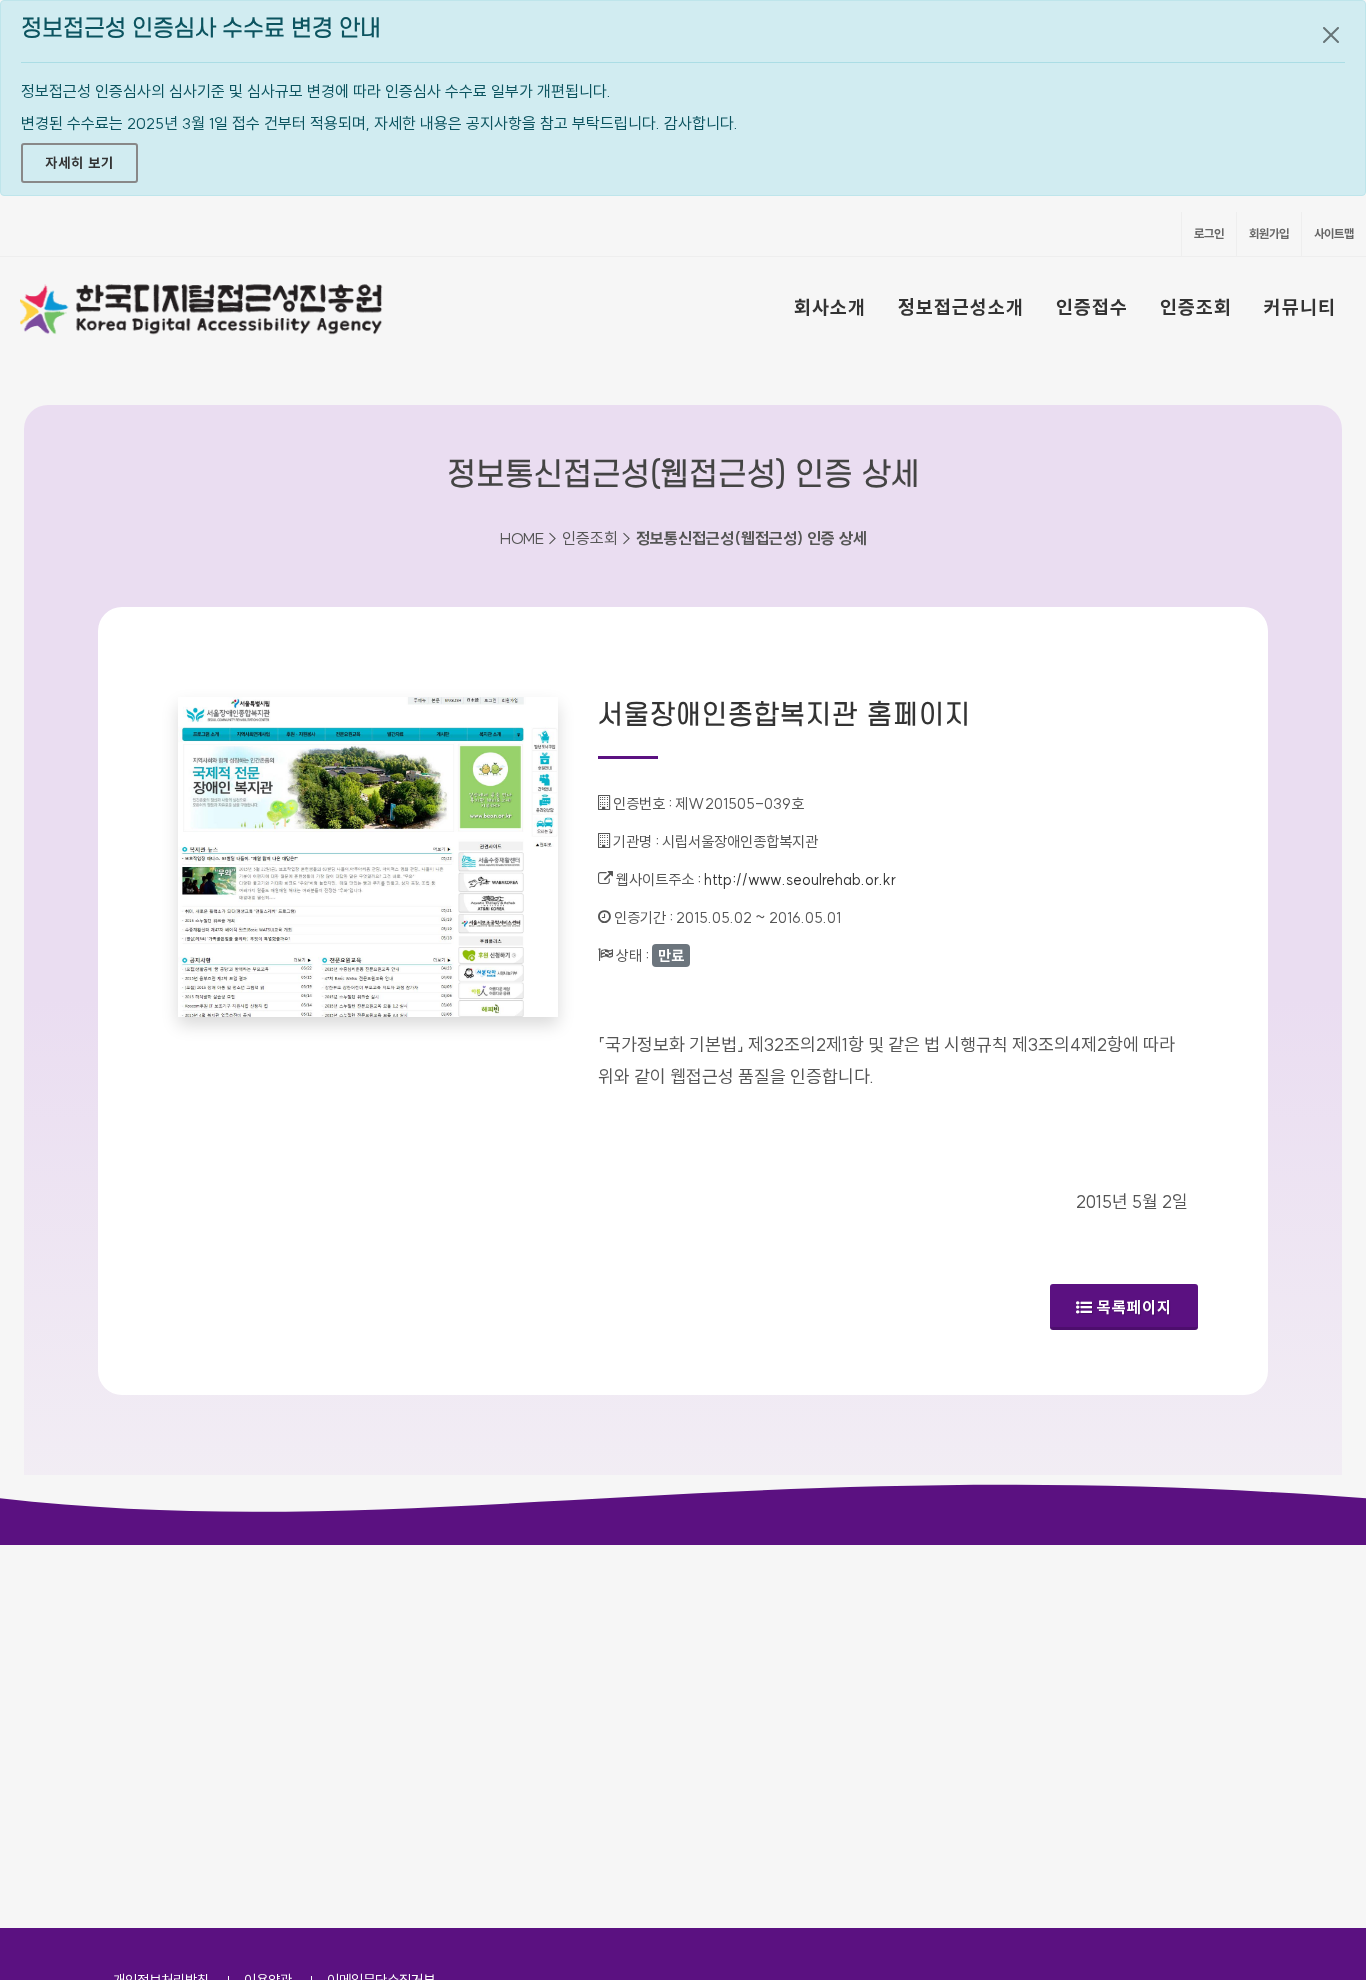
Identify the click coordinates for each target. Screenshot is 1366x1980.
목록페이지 (1134, 1307)
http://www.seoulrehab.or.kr (800, 879)
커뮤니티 (1300, 307)
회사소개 (830, 307)
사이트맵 (1334, 233)
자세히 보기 (79, 163)
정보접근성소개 (961, 307)
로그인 (1209, 233)
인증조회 (1196, 307)
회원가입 (1269, 233)
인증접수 (1092, 307)
